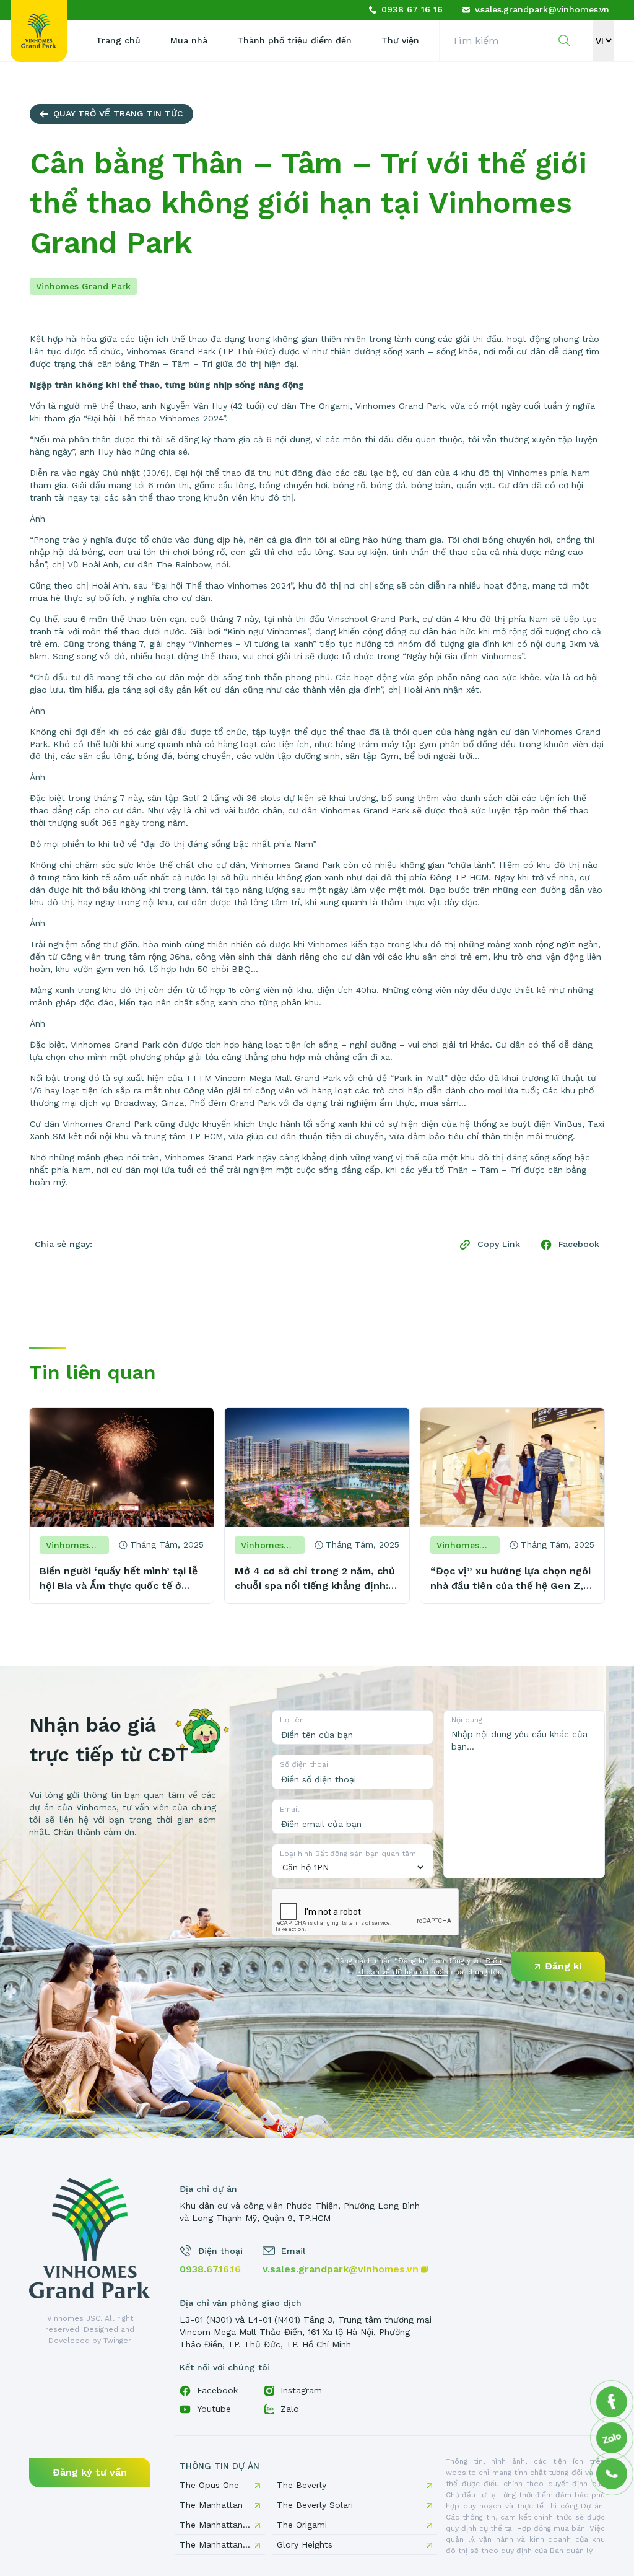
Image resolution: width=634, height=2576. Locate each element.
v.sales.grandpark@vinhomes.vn (341, 2269)
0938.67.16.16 (210, 2269)
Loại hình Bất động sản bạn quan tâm (348, 1854)
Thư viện (400, 40)
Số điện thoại (304, 1764)
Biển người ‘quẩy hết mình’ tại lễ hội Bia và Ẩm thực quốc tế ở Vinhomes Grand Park (119, 1579)
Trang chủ (118, 40)
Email (290, 1809)
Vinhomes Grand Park (83, 286)
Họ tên (292, 1720)
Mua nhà (189, 40)
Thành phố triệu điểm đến (294, 40)
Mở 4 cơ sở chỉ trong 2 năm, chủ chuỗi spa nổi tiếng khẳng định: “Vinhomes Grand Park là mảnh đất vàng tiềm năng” (315, 1579)
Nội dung (467, 1720)
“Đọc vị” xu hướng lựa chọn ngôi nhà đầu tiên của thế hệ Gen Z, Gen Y (510, 1579)
